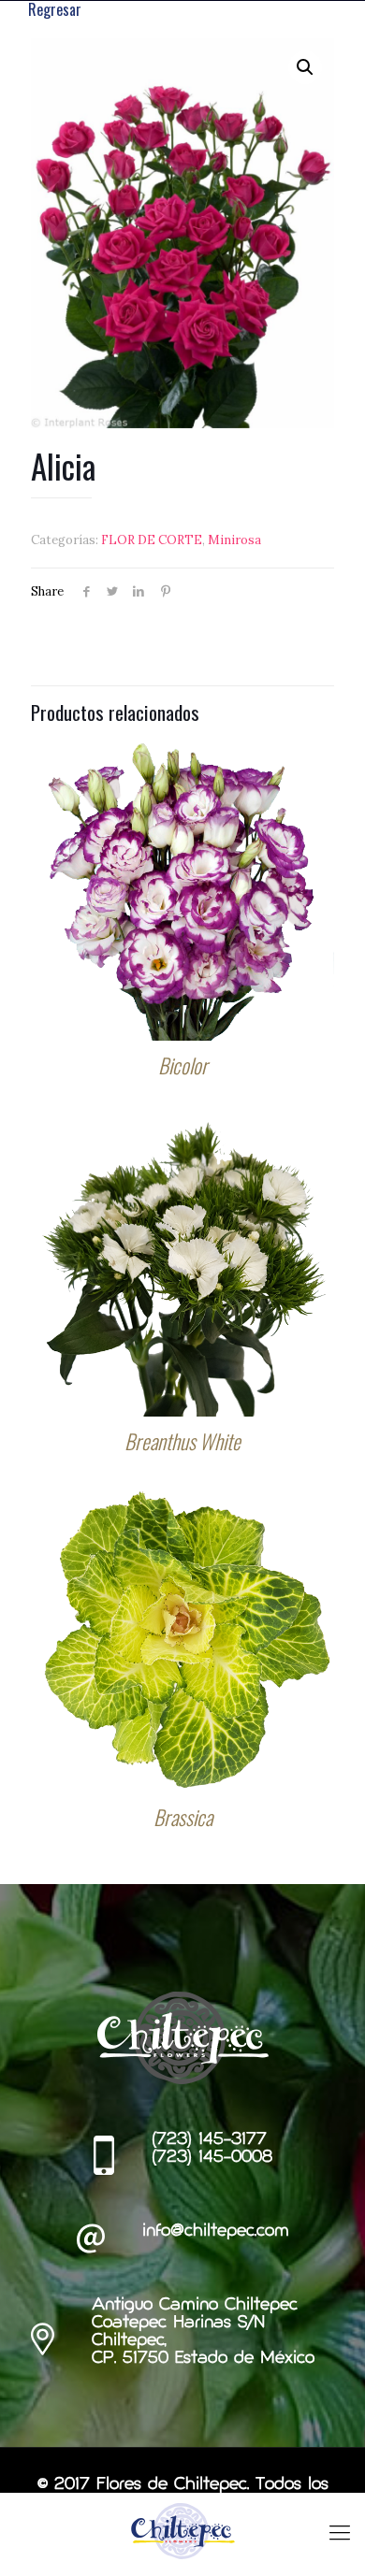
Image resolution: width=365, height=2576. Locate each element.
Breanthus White (182, 1441)
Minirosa (234, 540)
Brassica (183, 1817)
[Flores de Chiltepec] (182, 2530)
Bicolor (183, 1065)
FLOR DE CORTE (152, 540)
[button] (305, 67)
